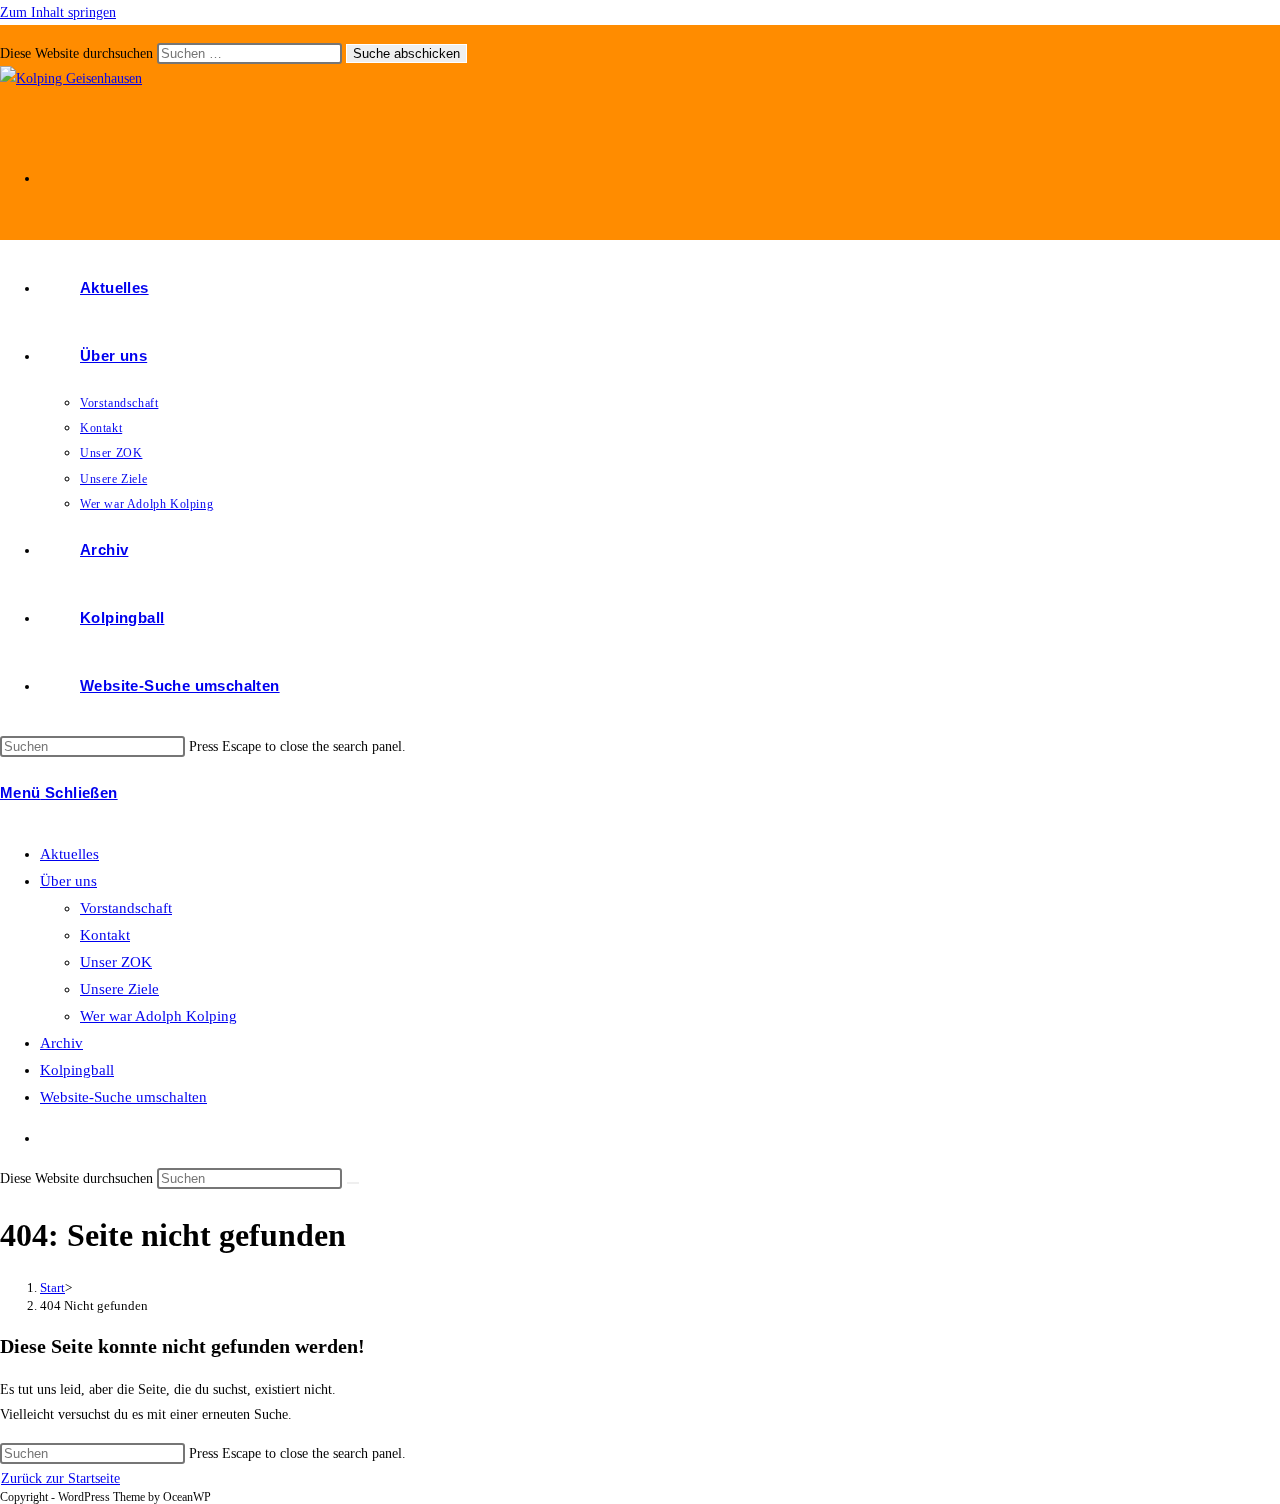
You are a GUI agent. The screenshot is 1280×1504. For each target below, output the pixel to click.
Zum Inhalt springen (58, 12)
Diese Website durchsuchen (78, 53)
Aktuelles (69, 854)
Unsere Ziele (119, 989)
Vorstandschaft (126, 908)
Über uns (68, 881)
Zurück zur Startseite (60, 1478)
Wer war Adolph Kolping (158, 1016)
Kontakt (105, 935)
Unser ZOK (116, 962)
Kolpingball (77, 1070)
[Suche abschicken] (353, 1183)
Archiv (61, 1043)
